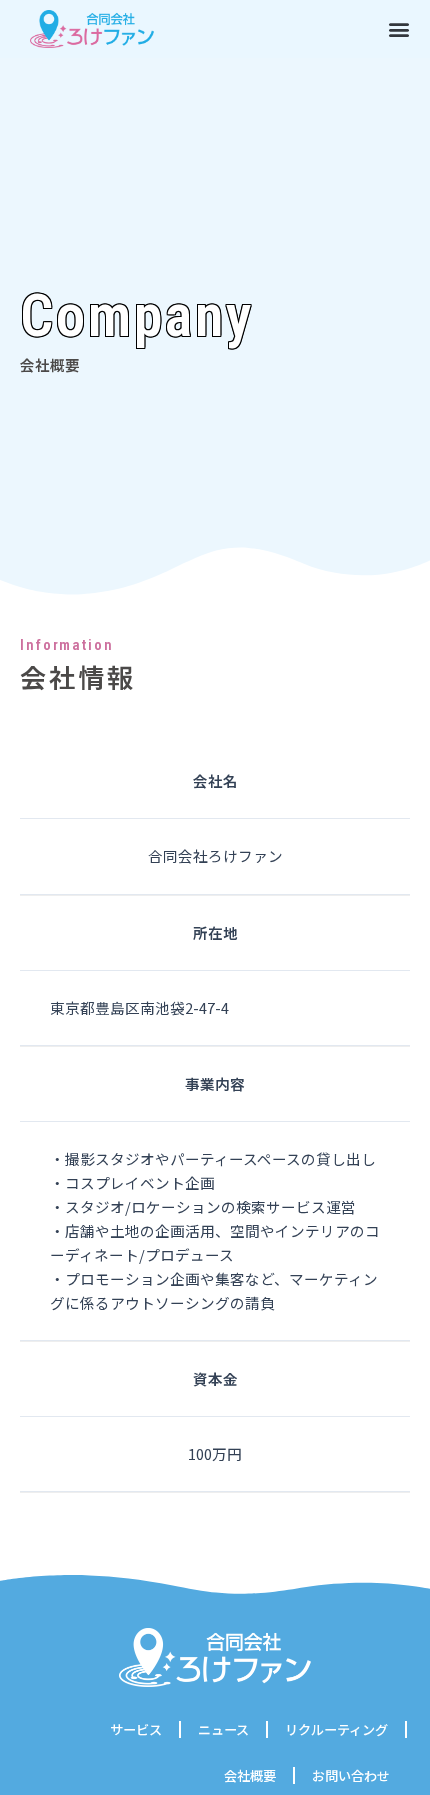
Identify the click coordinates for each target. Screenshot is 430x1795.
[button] (399, 28)
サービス (136, 1729)
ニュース (223, 1729)
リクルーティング (336, 1729)
